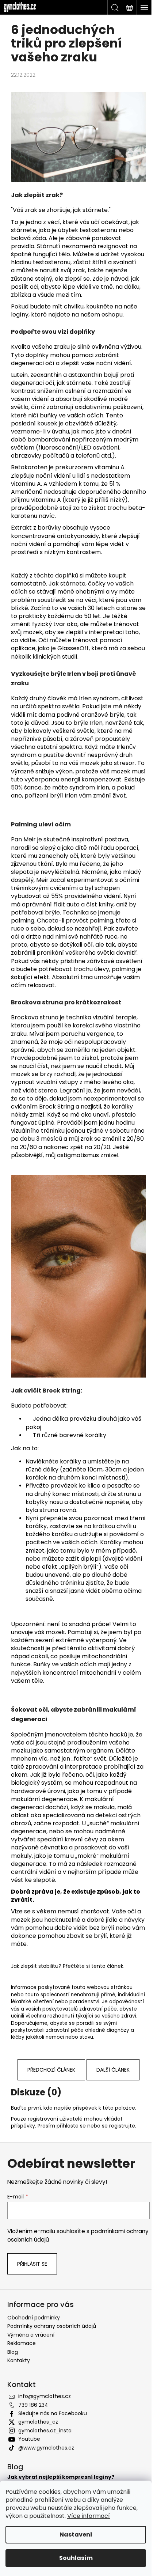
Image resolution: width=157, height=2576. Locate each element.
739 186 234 (33, 2405)
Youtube (29, 2439)
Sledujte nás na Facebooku (53, 2413)
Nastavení (76, 2535)
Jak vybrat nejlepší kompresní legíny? (61, 2477)
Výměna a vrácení (31, 2335)
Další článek (113, 2070)
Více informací (89, 2516)
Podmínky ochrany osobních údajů (52, 2326)
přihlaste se (71, 2126)
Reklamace (22, 2343)
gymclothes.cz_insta (45, 2431)
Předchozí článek (51, 2070)
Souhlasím (76, 2558)
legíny (20, 315)
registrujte (122, 2126)
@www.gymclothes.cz (46, 2448)
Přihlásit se (32, 2264)
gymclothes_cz (38, 2422)
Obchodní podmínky (34, 2318)
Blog (13, 2352)
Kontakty (19, 2360)
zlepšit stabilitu (40, 1966)
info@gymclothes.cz (45, 2396)
